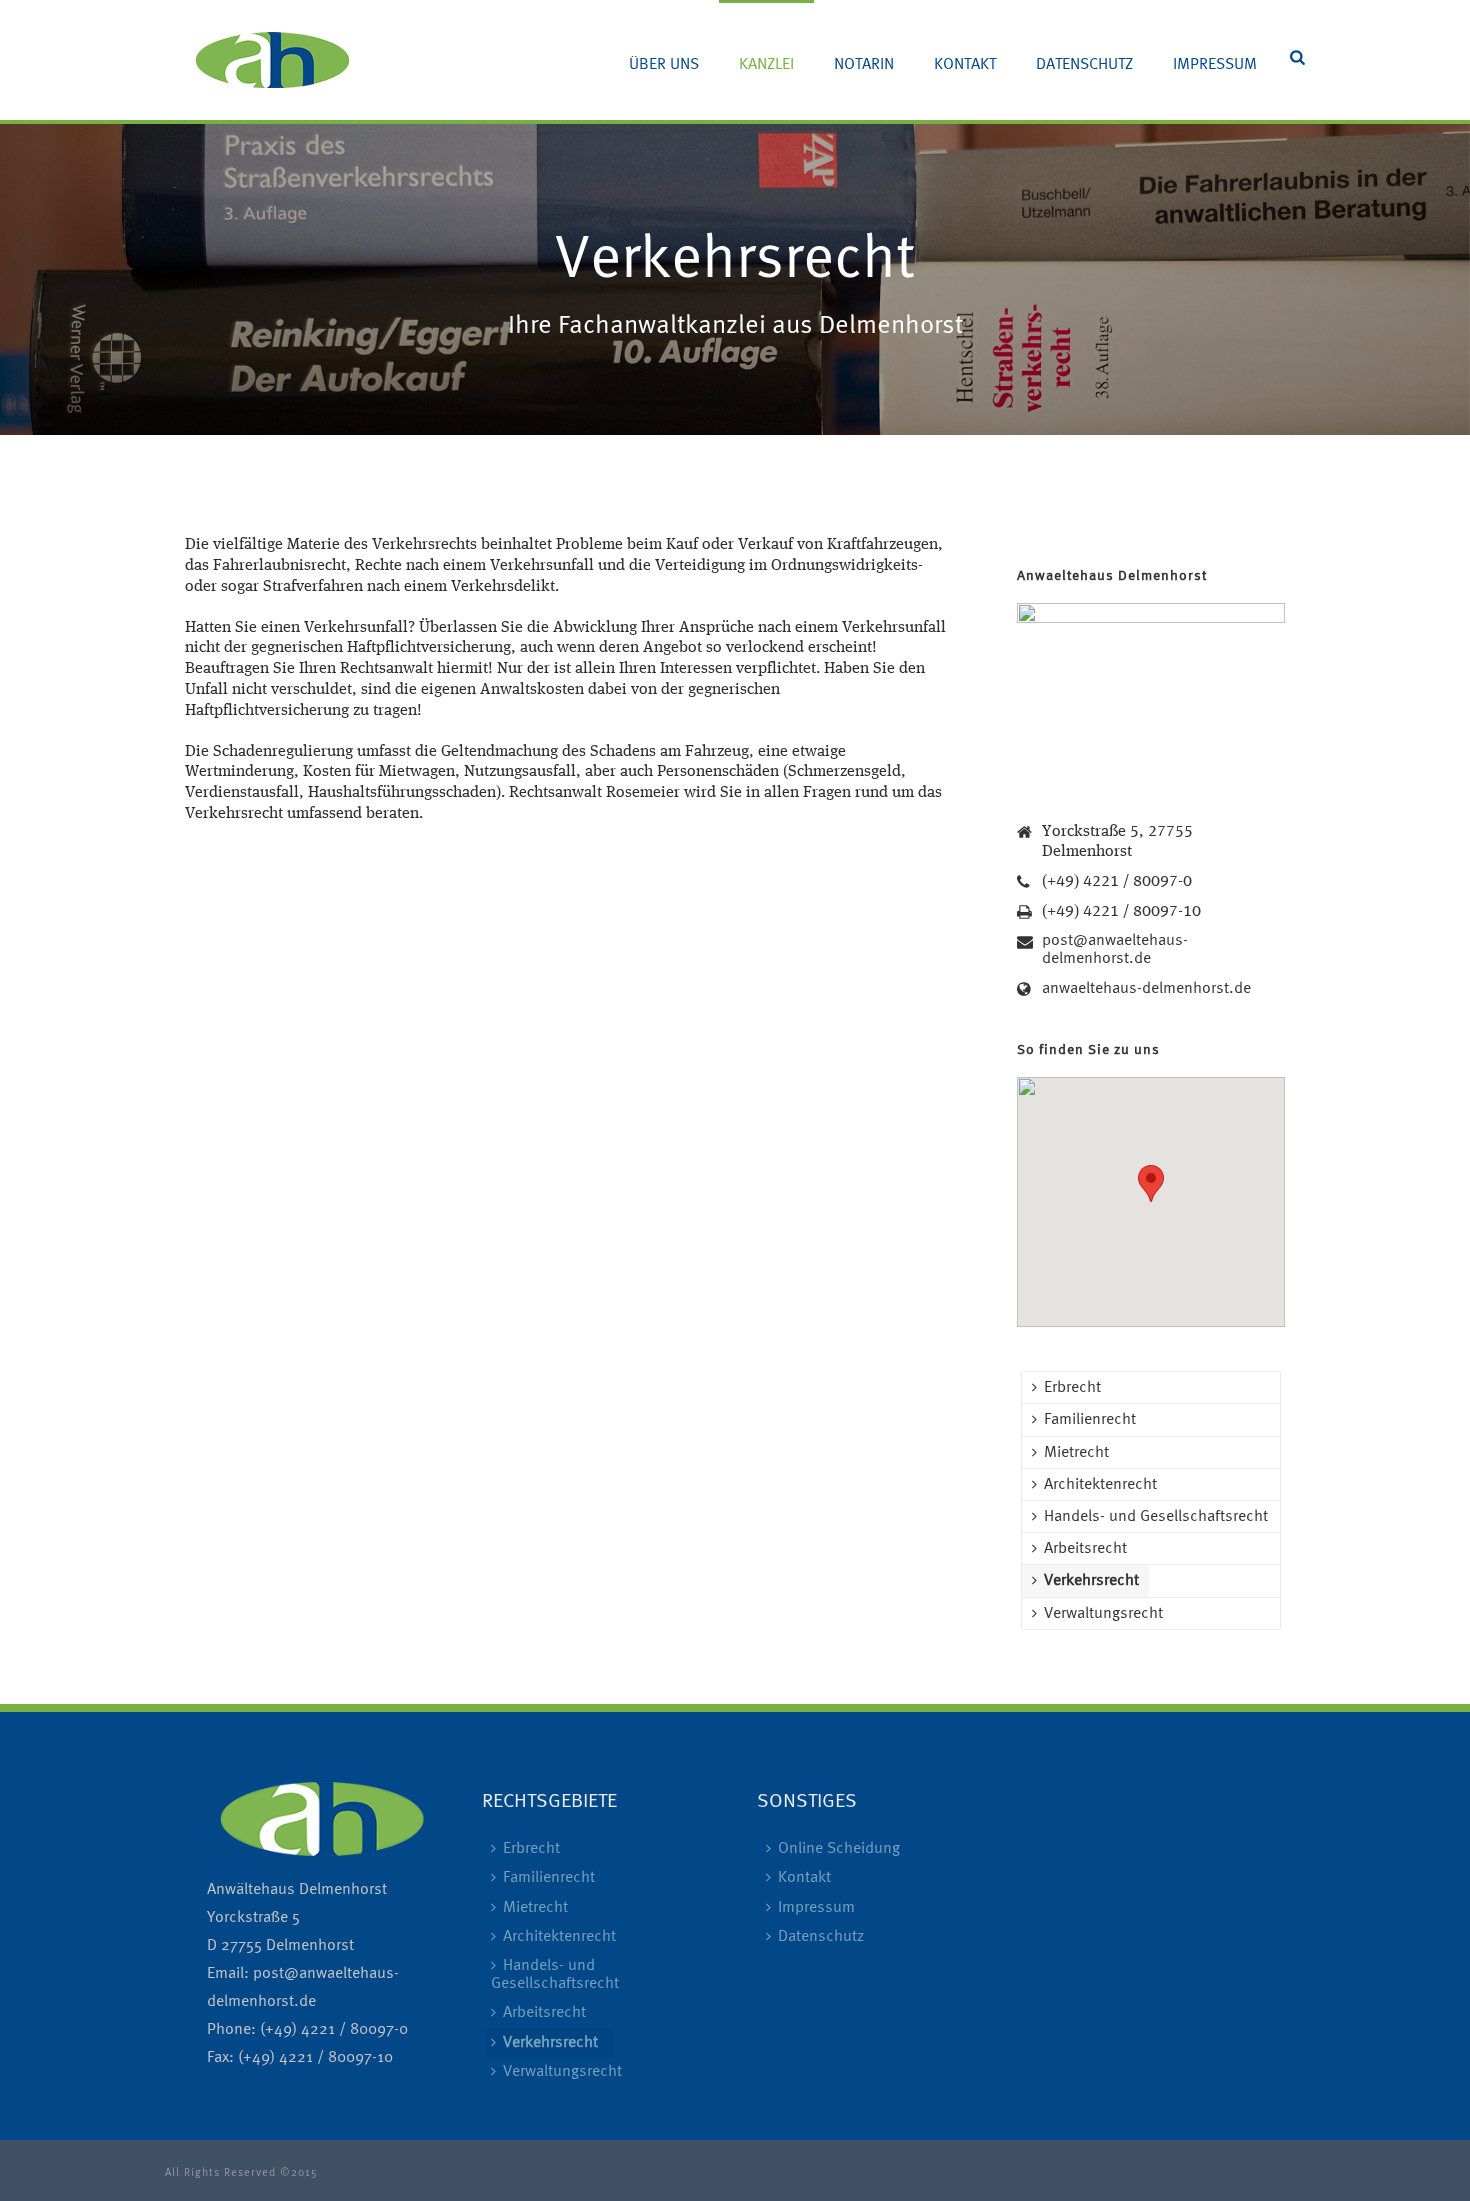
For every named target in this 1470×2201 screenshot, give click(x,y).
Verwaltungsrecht (1103, 1614)
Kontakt (965, 65)
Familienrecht (1090, 1420)
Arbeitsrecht (1085, 1549)
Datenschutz (1084, 65)
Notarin (864, 65)
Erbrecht (1072, 1388)
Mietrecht (1076, 1453)
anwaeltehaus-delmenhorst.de (1146, 989)
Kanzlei (766, 65)
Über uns (664, 65)
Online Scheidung (839, 1849)
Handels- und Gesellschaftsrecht (1156, 1517)
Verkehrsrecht (1091, 1581)
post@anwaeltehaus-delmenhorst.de (1115, 950)
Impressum (1215, 65)
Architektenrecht (1100, 1485)
